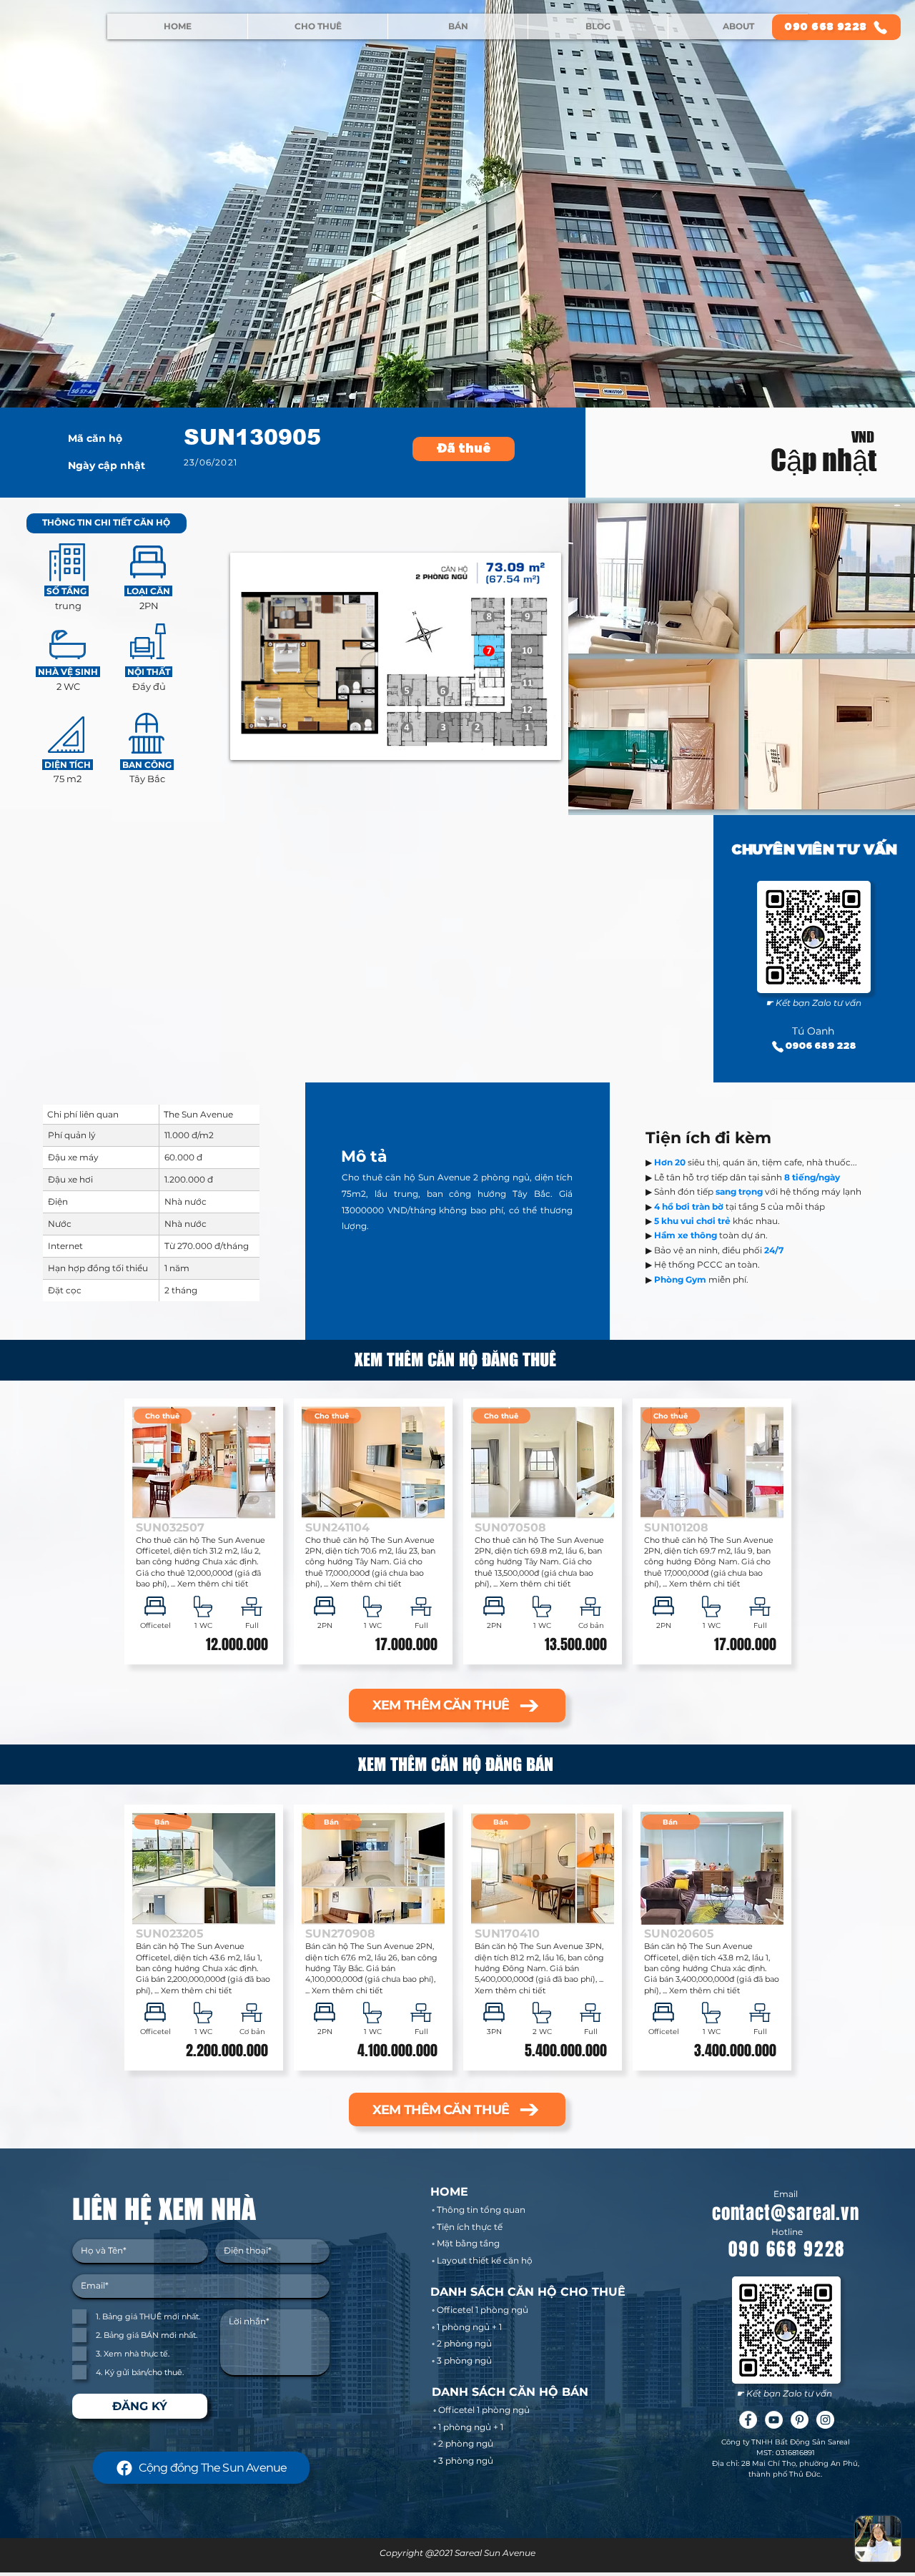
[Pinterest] (800, 2420)
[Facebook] (748, 2420)
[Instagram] (825, 2420)
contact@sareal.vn (786, 2213)
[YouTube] (774, 2420)
